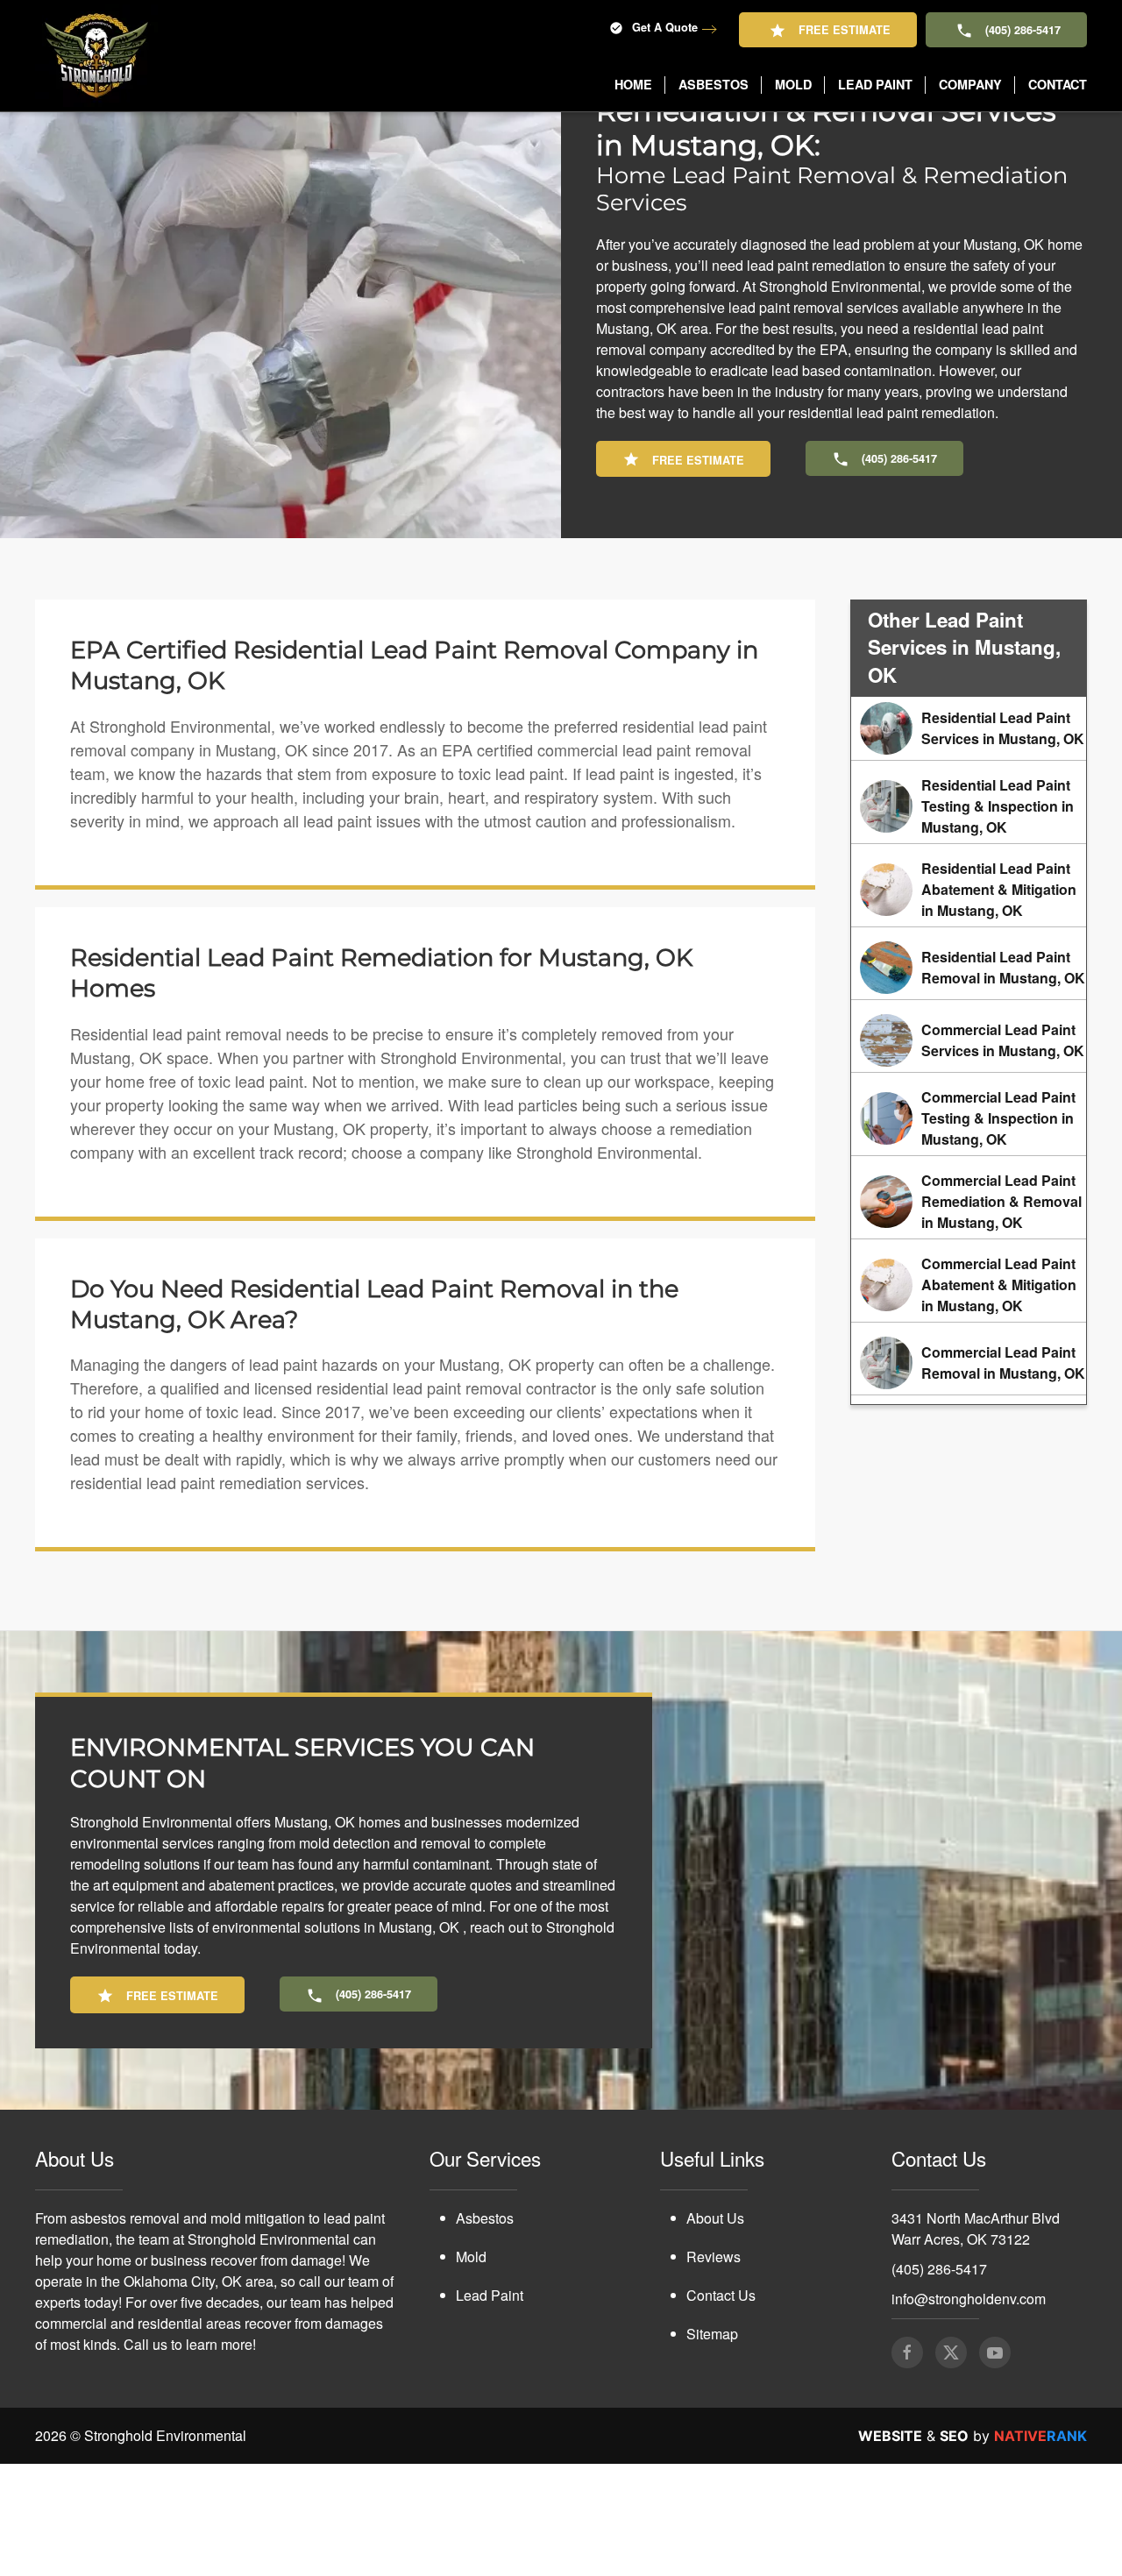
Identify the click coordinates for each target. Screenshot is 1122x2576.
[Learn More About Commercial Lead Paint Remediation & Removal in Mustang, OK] (969, 1314)
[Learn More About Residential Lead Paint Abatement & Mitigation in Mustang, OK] (969, 1002)
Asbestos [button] (714, 84)
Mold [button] (793, 84)
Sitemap (712, 2446)
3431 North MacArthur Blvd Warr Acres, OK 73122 (976, 2341)
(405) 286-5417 (1023, 30)
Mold (471, 2369)
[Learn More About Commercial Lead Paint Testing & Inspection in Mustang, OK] (969, 1231)
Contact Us (721, 2407)
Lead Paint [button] (875, 84)
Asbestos (485, 2330)
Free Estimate (845, 30)
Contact (1058, 84)
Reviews (714, 2369)
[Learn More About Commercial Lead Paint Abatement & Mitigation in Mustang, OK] (969, 1397)
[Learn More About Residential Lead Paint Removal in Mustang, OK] (969, 1080)
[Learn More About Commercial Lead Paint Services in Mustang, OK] (969, 1153)
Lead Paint (490, 2407)
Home (633, 84)
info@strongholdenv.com (969, 2411)
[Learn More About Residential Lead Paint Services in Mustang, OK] (969, 841)
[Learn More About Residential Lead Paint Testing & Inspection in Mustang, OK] (969, 919)
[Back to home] (96, 56)
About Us (715, 2330)
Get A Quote (665, 27)
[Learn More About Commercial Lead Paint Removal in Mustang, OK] (969, 1475)
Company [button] (970, 84)
